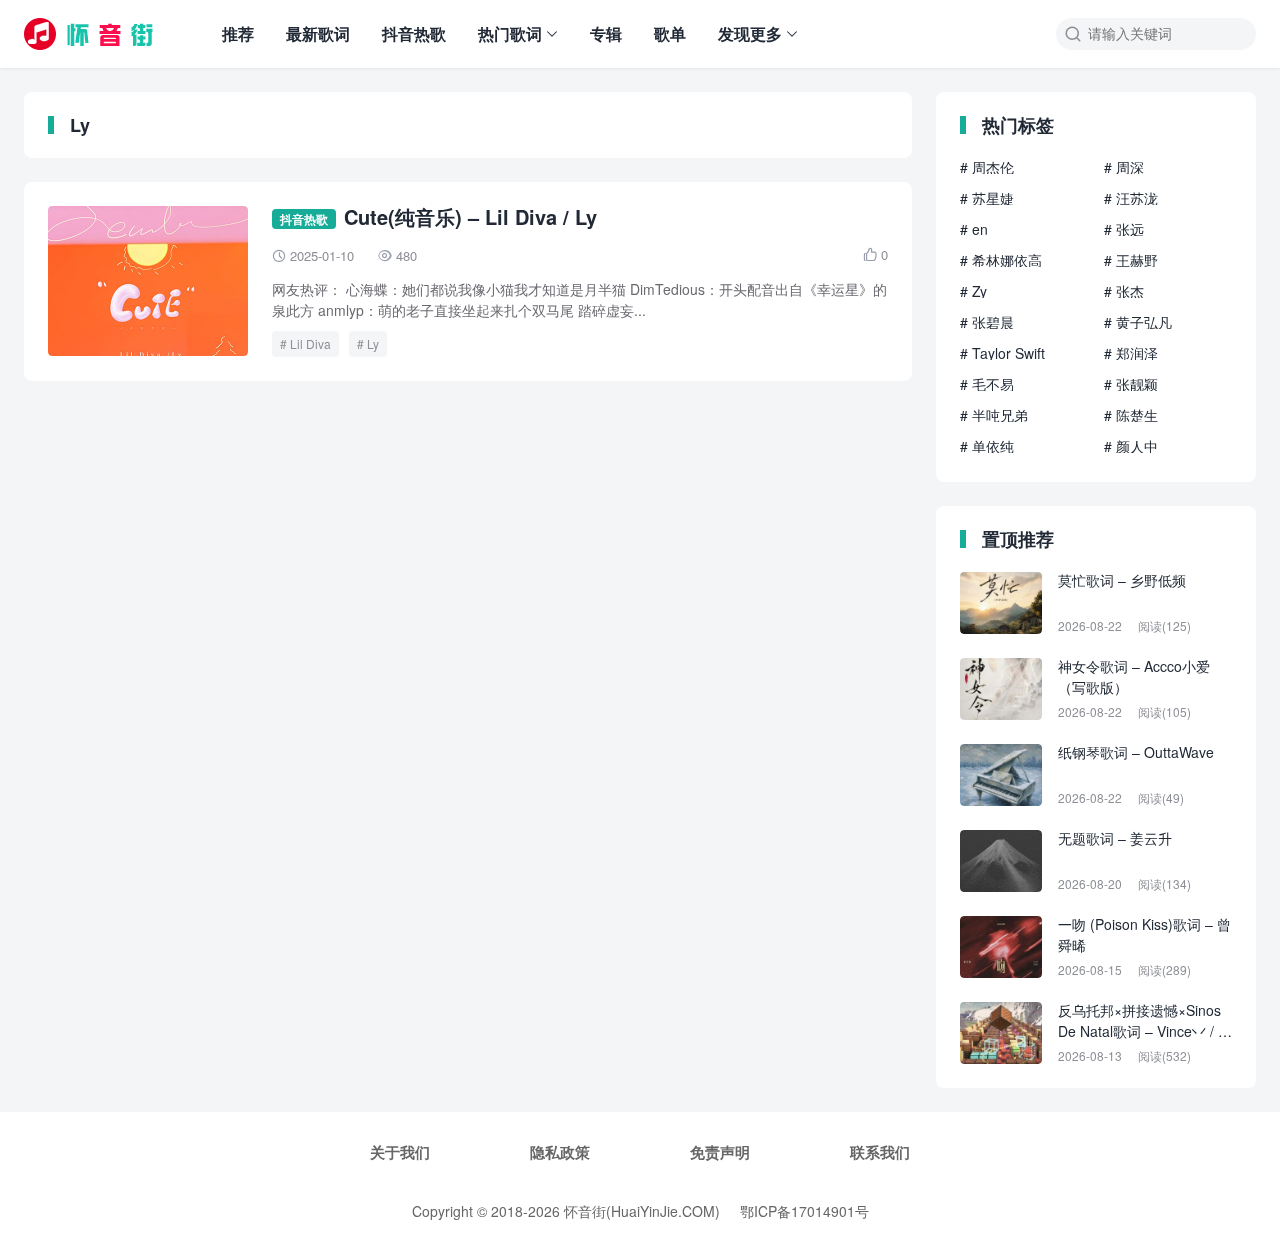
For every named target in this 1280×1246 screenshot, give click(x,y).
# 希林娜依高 (1001, 260)
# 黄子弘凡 (1138, 322)
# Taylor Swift (1002, 353)
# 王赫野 (1131, 260)
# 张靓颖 (1131, 384)
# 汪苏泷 (1131, 198)
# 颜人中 (1131, 446)
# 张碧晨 (987, 322)
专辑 (606, 33)
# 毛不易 (987, 384)
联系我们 (880, 1152)
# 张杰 (1124, 291)
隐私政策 (560, 1152)
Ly (373, 343)
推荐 (238, 33)
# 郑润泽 (1131, 353)
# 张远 (1124, 229)
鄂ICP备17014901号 (804, 1211)
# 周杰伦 (987, 167)
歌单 (670, 33)
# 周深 (1124, 167)
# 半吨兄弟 (994, 415)
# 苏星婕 (987, 198)
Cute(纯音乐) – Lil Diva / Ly (470, 216)
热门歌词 (510, 33)
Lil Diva (310, 343)
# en (974, 229)
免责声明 (720, 1152)
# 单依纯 (987, 446)
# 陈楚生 (1131, 415)
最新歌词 (318, 33)
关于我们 (400, 1152)
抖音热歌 (414, 33)
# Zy (973, 291)
